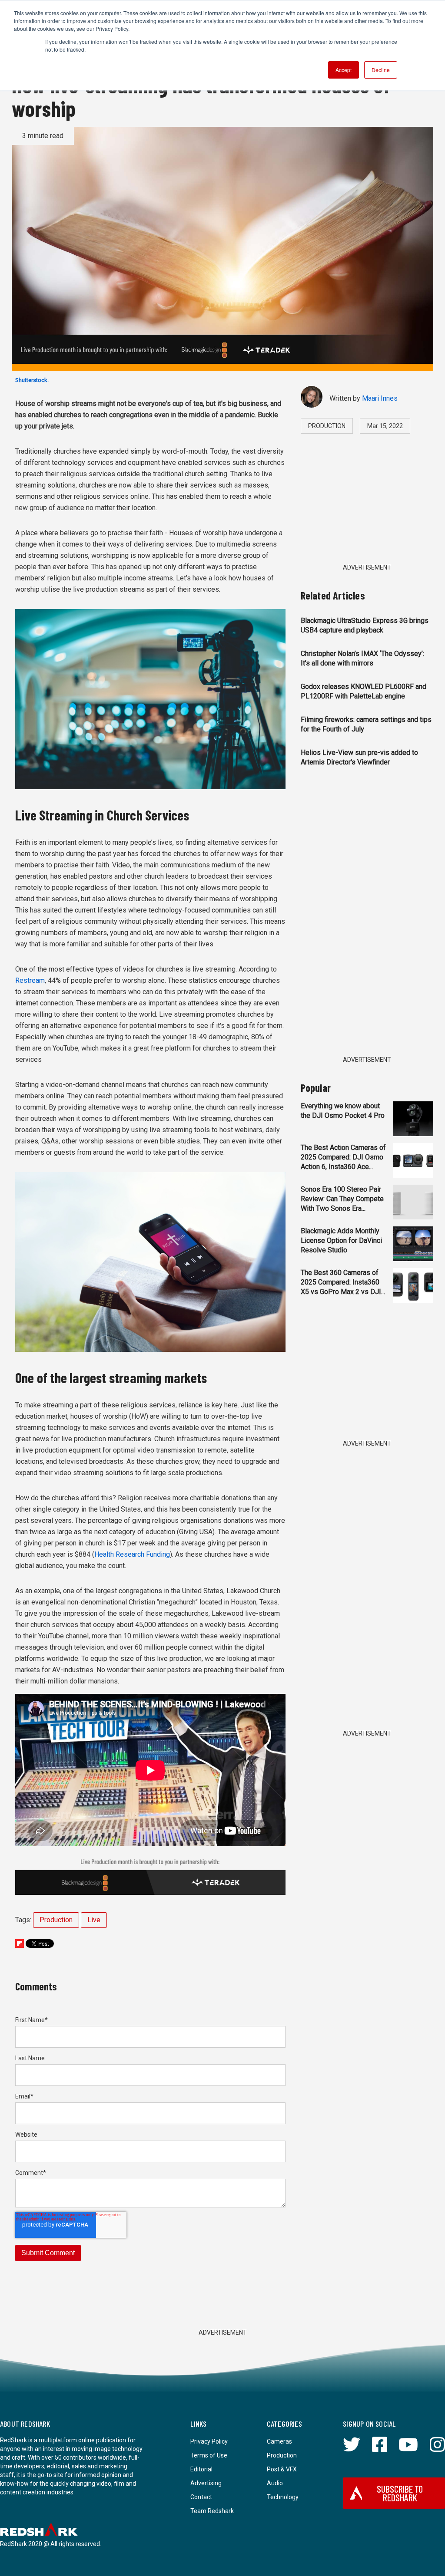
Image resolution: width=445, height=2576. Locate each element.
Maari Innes (380, 398)
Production (56, 1920)
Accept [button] (344, 70)
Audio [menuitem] (275, 2483)
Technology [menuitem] (283, 2497)
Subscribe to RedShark (400, 2493)
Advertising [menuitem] (206, 2483)
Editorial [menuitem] (201, 2469)
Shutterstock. (32, 380)
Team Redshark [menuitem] (212, 2511)
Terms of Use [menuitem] (209, 2455)
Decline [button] (381, 70)
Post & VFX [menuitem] (282, 2469)
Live (94, 1920)
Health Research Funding (132, 1554)
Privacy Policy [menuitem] (209, 2441)
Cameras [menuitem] (279, 2441)
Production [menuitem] (282, 2455)
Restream (30, 980)
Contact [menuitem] (201, 2497)
